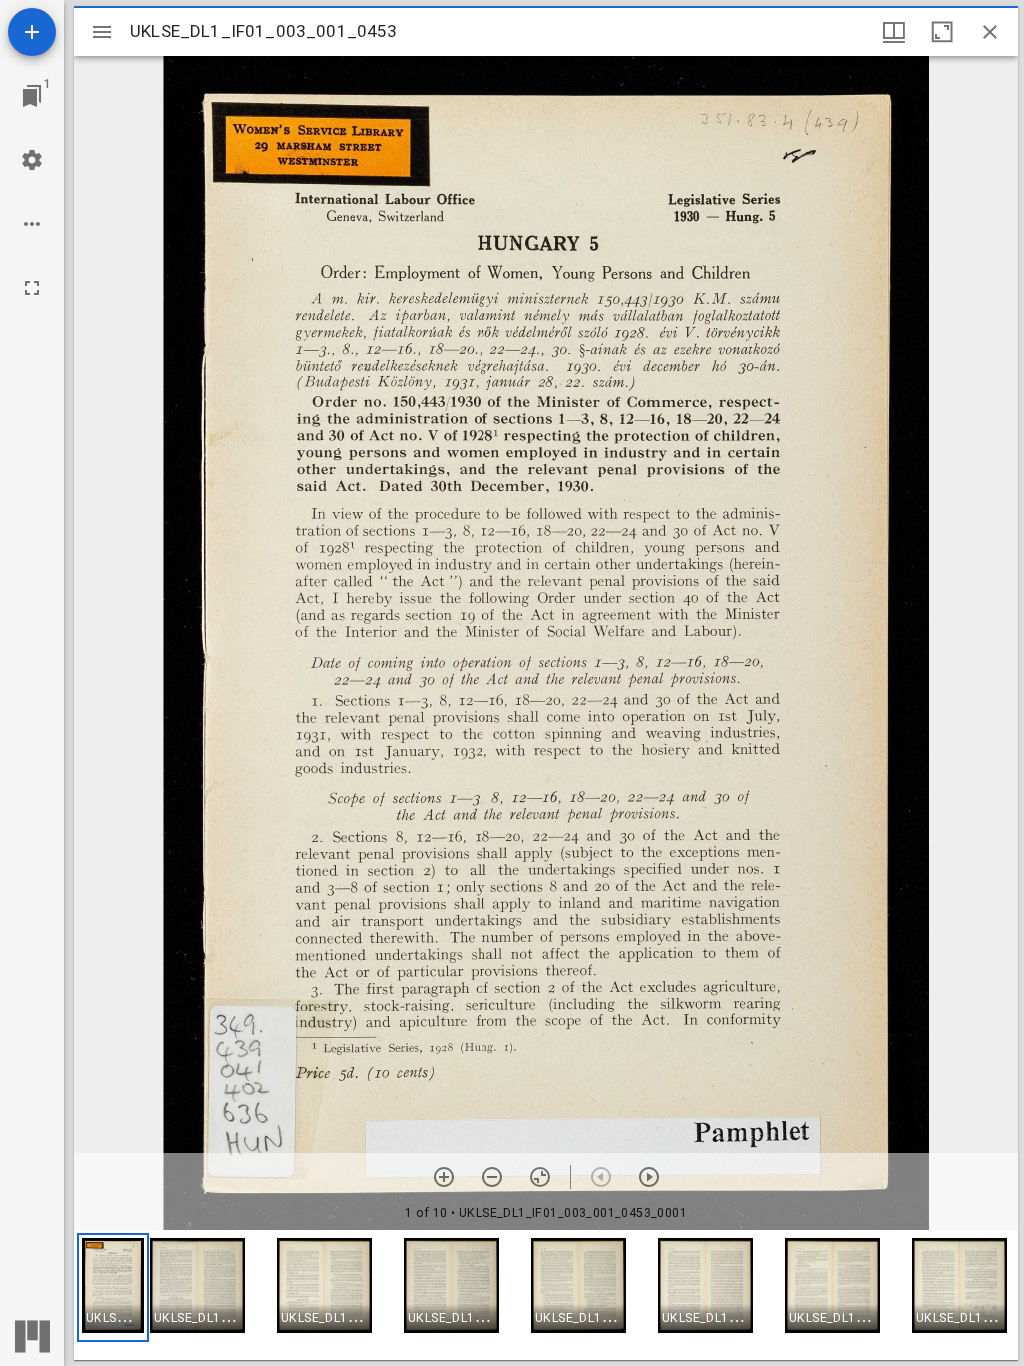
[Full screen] (32, 288)
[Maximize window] (942, 32)
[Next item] (649, 1177)
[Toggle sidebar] (102, 32)
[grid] (546, 1295)
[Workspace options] (32, 224)
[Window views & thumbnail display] (894, 32)
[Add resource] (32, 32)
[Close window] (990, 32)
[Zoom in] (444, 1177)
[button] (113, 1287)
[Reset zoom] (540, 1177)
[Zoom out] (492, 1177)
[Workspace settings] (32, 160)
